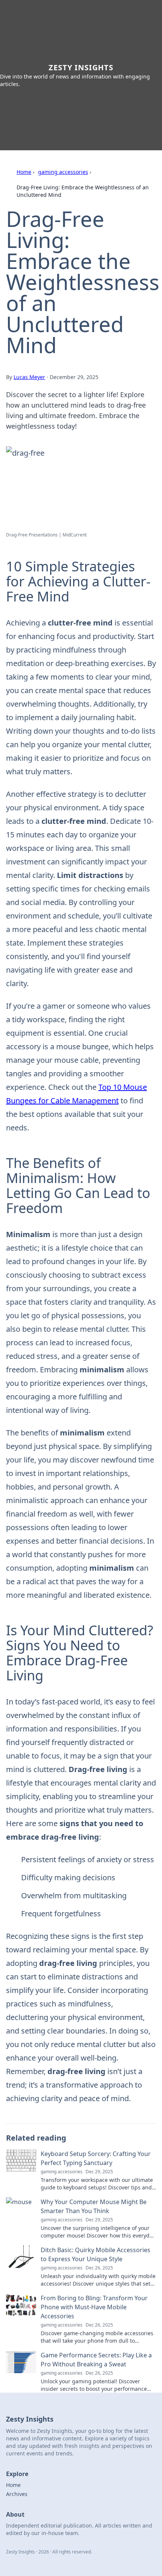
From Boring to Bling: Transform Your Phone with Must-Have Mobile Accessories (94, 2307)
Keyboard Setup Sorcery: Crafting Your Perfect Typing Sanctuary (96, 2158)
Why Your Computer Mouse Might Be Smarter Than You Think (94, 2206)
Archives (17, 2494)
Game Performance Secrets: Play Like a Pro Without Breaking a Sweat (96, 2360)
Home (24, 172)
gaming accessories (63, 172)
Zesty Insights (81, 67)
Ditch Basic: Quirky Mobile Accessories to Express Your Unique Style (96, 2254)
